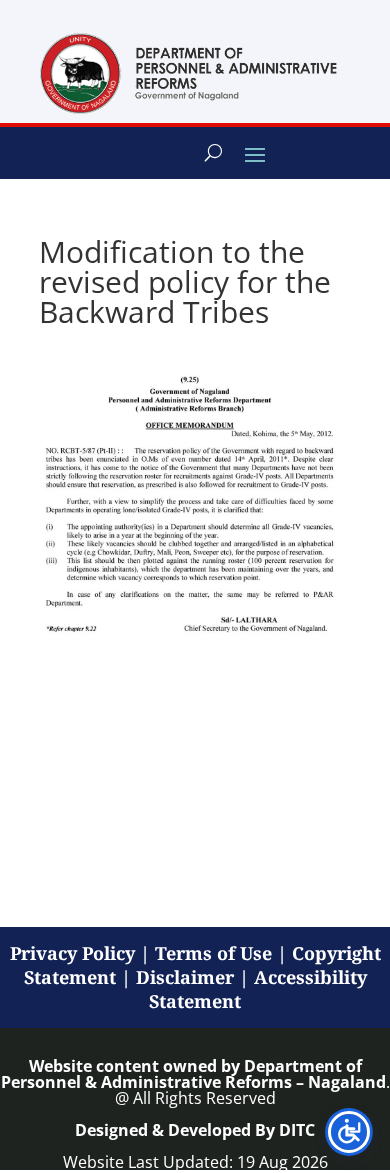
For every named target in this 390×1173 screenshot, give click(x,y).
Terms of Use (213, 953)
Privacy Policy (72, 953)
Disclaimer (185, 977)
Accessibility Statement (258, 989)
